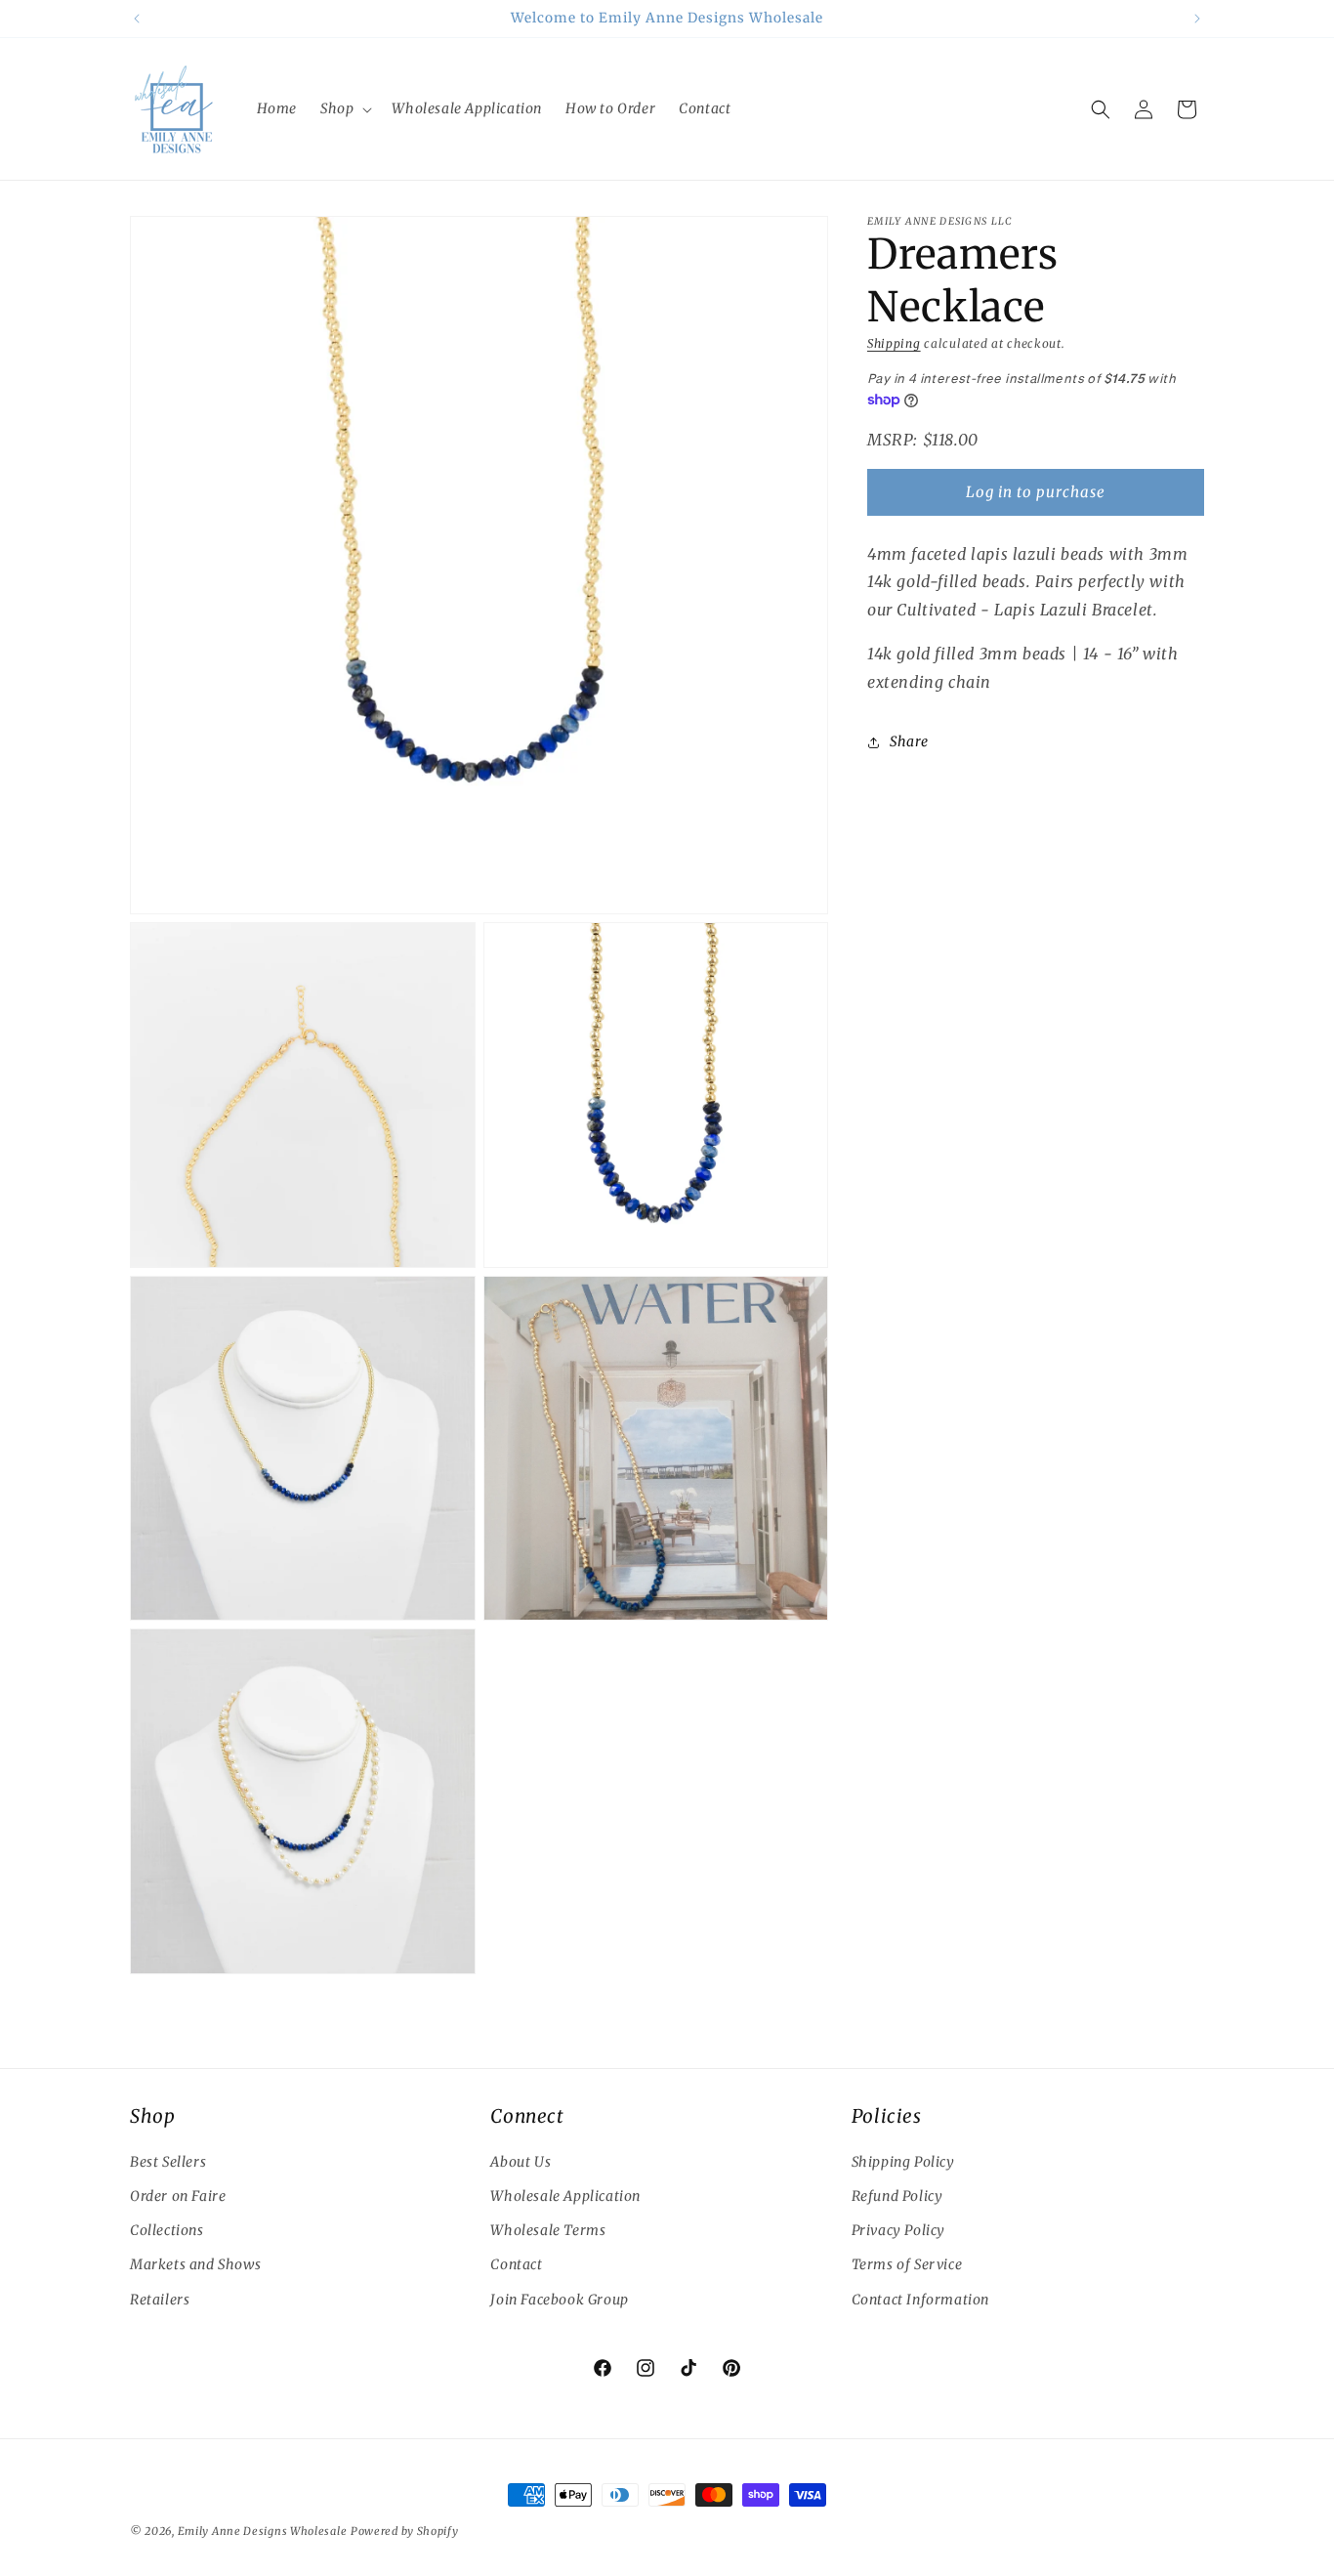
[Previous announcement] (137, 19)
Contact (516, 2264)
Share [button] (909, 741)
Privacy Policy (898, 2230)
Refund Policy (897, 2196)
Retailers (160, 2300)
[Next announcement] (1197, 19)
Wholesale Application (565, 2196)
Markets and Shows (195, 2264)
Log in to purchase (1036, 492)
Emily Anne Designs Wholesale (263, 2531)
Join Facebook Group (559, 2300)
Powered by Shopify (405, 2531)
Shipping (894, 343)
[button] (344, 108)
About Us (521, 2162)
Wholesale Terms (548, 2230)
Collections (167, 2230)
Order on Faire (178, 2196)
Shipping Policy (903, 2162)
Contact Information (920, 2300)
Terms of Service (907, 2264)
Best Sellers (168, 2162)
